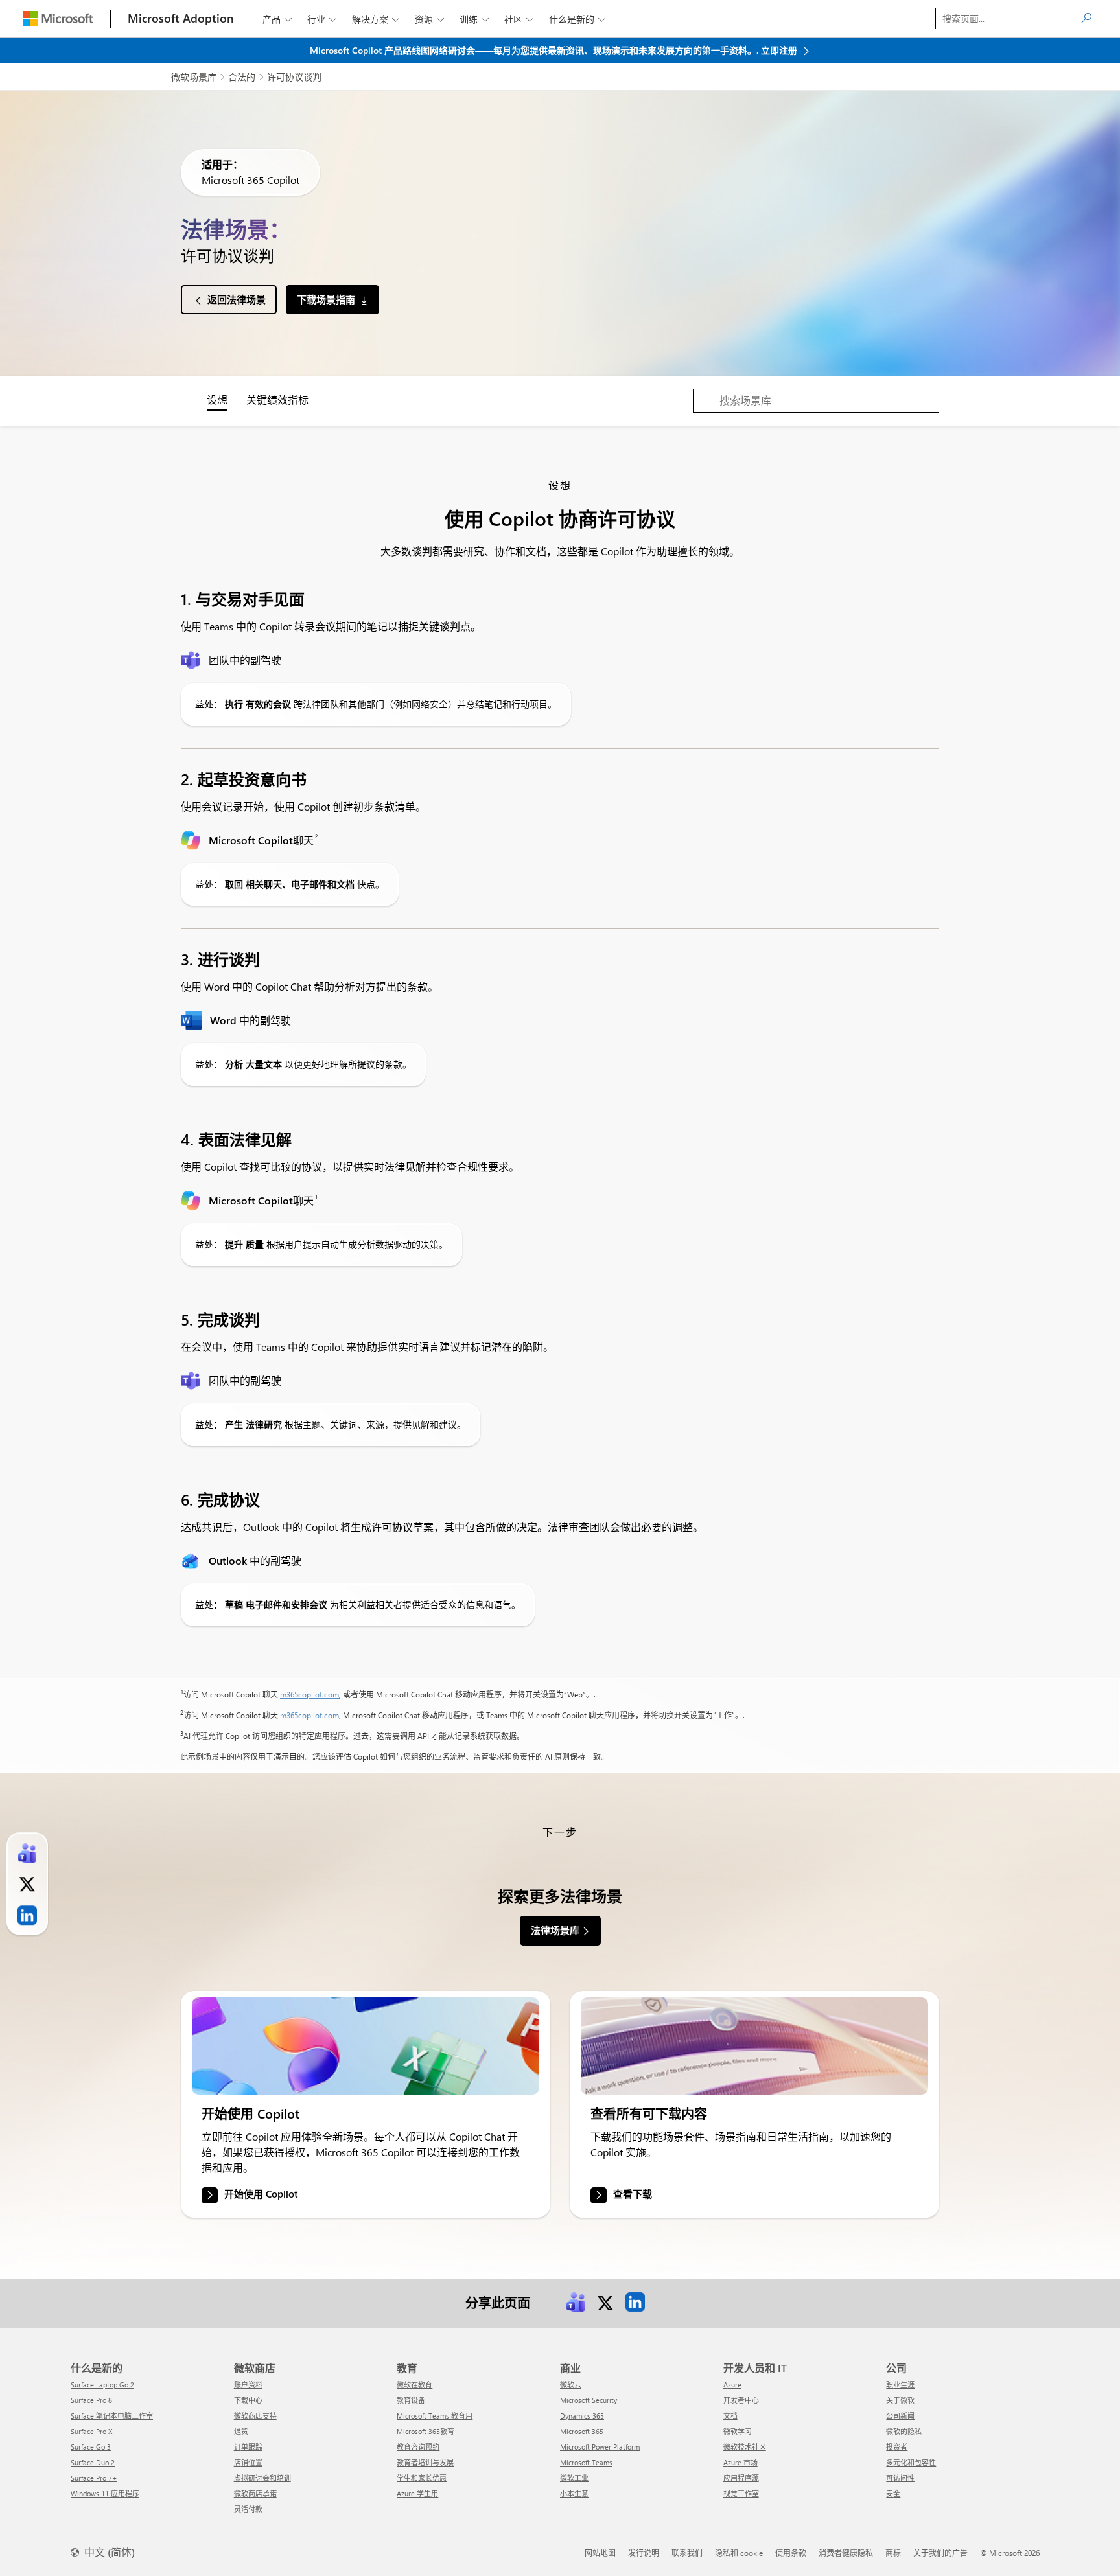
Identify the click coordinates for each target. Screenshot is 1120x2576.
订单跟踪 (248, 2447)
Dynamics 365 (582, 2416)
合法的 (242, 77)
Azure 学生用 (417, 2493)
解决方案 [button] (376, 19)
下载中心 (248, 2400)
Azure (732, 2385)
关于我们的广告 (940, 2553)
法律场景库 (555, 1930)
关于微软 (900, 2400)
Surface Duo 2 (93, 2462)
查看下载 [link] (633, 2194)
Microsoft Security (589, 2400)
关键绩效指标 (277, 399)
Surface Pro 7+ (94, 2478)
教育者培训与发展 (425, 2462)
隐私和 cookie (739, 2553)
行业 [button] (322, 19)
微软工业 (574, 2478)
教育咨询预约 (418, 2447)
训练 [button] (474, 19)
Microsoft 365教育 (426, 2431)
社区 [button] (519, 19)
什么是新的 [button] (577, 19)
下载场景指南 (326, 299)
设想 (217, 399)
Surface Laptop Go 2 (102, 2385)
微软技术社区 (745, 2447)
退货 (241, 2431)
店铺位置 (248, 2462)
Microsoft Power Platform (600, 2447)
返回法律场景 (237, 299)
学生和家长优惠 (422, 2478)
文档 (730, 2416)
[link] (366, 2046)
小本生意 (574, 2493)
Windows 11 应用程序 (105, 2493)
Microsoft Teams (586, 2462)
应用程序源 (741, 2478)
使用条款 (791, 2553)
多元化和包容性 (911, 2462)
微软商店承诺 (255, 2493)
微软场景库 (194, 77)
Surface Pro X (91, 2431)
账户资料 (248, 2385)
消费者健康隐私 (846, 2553)
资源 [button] (429, 19)
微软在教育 (414, 2385)
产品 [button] (277, 19)
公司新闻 (900, 2416)
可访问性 (900, 2478)
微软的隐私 (904, 2431)
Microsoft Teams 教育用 (435, 2416)
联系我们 (687, 2553)
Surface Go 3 (91, 2447)
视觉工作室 (741, 2493)
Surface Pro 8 (91, 2400)
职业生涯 (900, 2385)
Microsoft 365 (582, 2431)
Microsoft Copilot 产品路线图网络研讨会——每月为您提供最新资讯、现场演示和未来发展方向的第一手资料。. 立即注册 (555, 50)
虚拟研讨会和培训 (262, 2478)
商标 (893, 2553)
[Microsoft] (58, 18)
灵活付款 (248, 2509)
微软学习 (738, 2431)
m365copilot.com (309, 1694)
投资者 (897, 2447)
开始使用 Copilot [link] (261, 2194)
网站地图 (600, 2553)
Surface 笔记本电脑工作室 (112, 2416)
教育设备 (411, 2400)
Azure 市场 (741, 2462)
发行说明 (644, 2553)
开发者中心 (741, 2400)
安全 (893, 2493)
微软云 (571, 2385)
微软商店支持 (255, 2416)
